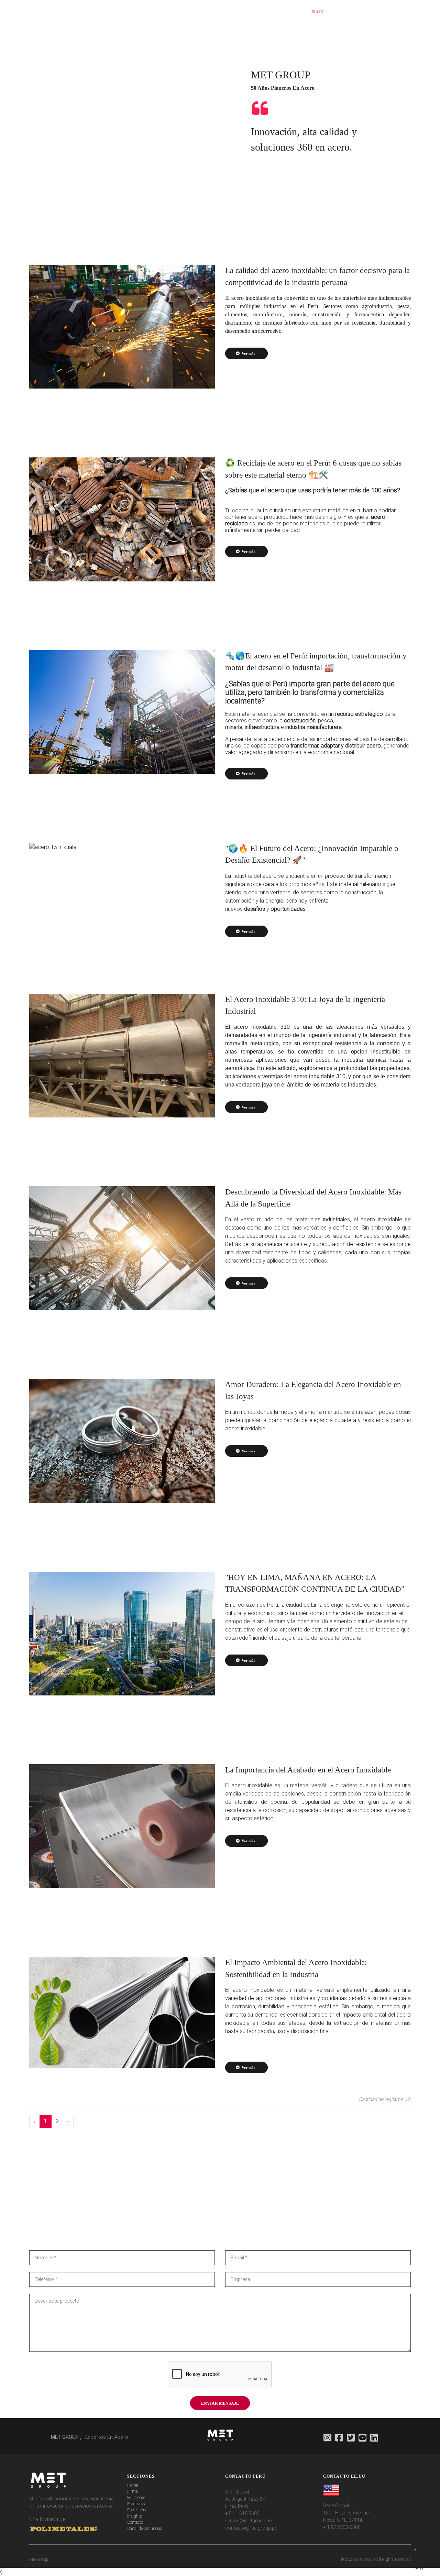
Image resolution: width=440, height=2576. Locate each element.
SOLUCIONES (195, 12)
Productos (136, 2504)
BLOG (318, 12)
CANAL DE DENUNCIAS (354, 12)
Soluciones (136, 2498)
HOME (150, 12)
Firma (133, 2491)
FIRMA (168, 12)
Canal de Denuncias (145, 2529)
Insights (135, 2516)
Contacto (135, 2522)
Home (133, 2485)
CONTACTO (396, 12)
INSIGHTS (295, 12)
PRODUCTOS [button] (228, 12)
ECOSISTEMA (265, 12)
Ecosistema (137, 2510)
